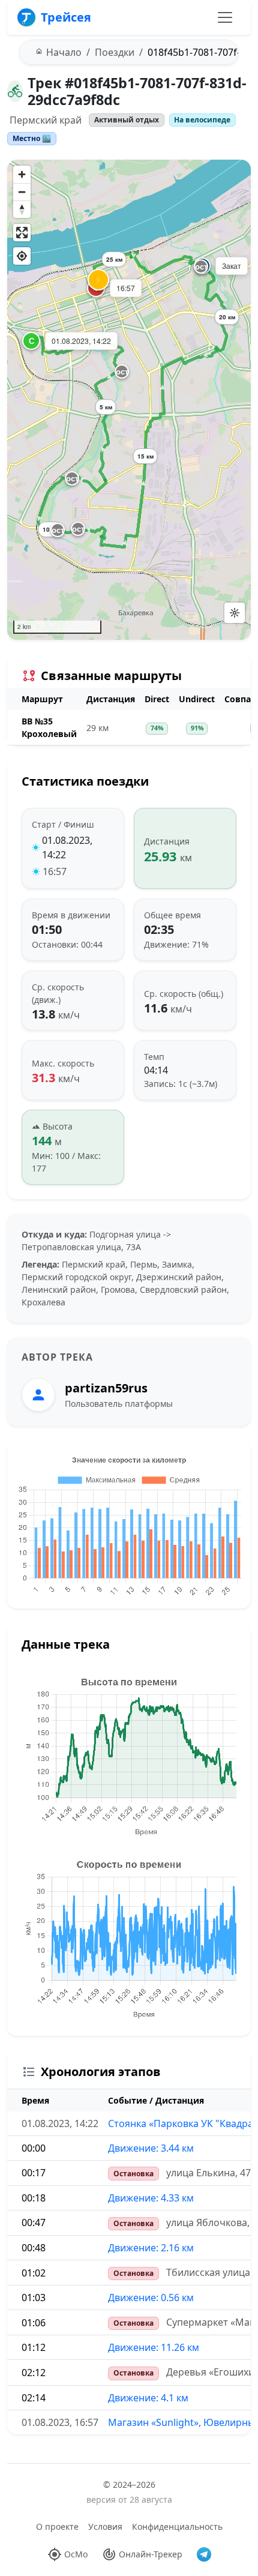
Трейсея (66, 17)
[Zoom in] (22, 174)
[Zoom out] (22, 192)
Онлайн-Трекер (151, 2554)
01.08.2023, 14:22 (67, 847)
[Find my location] (22, 256)
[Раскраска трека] (235, 613)
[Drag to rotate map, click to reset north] (22, 209)
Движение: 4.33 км (151, 2198)
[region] (129, 400)
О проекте (57, 2526)
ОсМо (76, 2554)
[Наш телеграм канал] (204, 2554)
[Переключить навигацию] (225, 17)
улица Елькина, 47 (208, 2173)
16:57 (55, 871)
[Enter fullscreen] (22, 233)
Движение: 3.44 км (151, 2148)
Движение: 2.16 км (151, 2248)
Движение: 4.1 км (148, 2398)
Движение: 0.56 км (151, 2298)
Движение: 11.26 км (154, 2347)
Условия (105, 2526)
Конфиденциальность (177, 2526)
